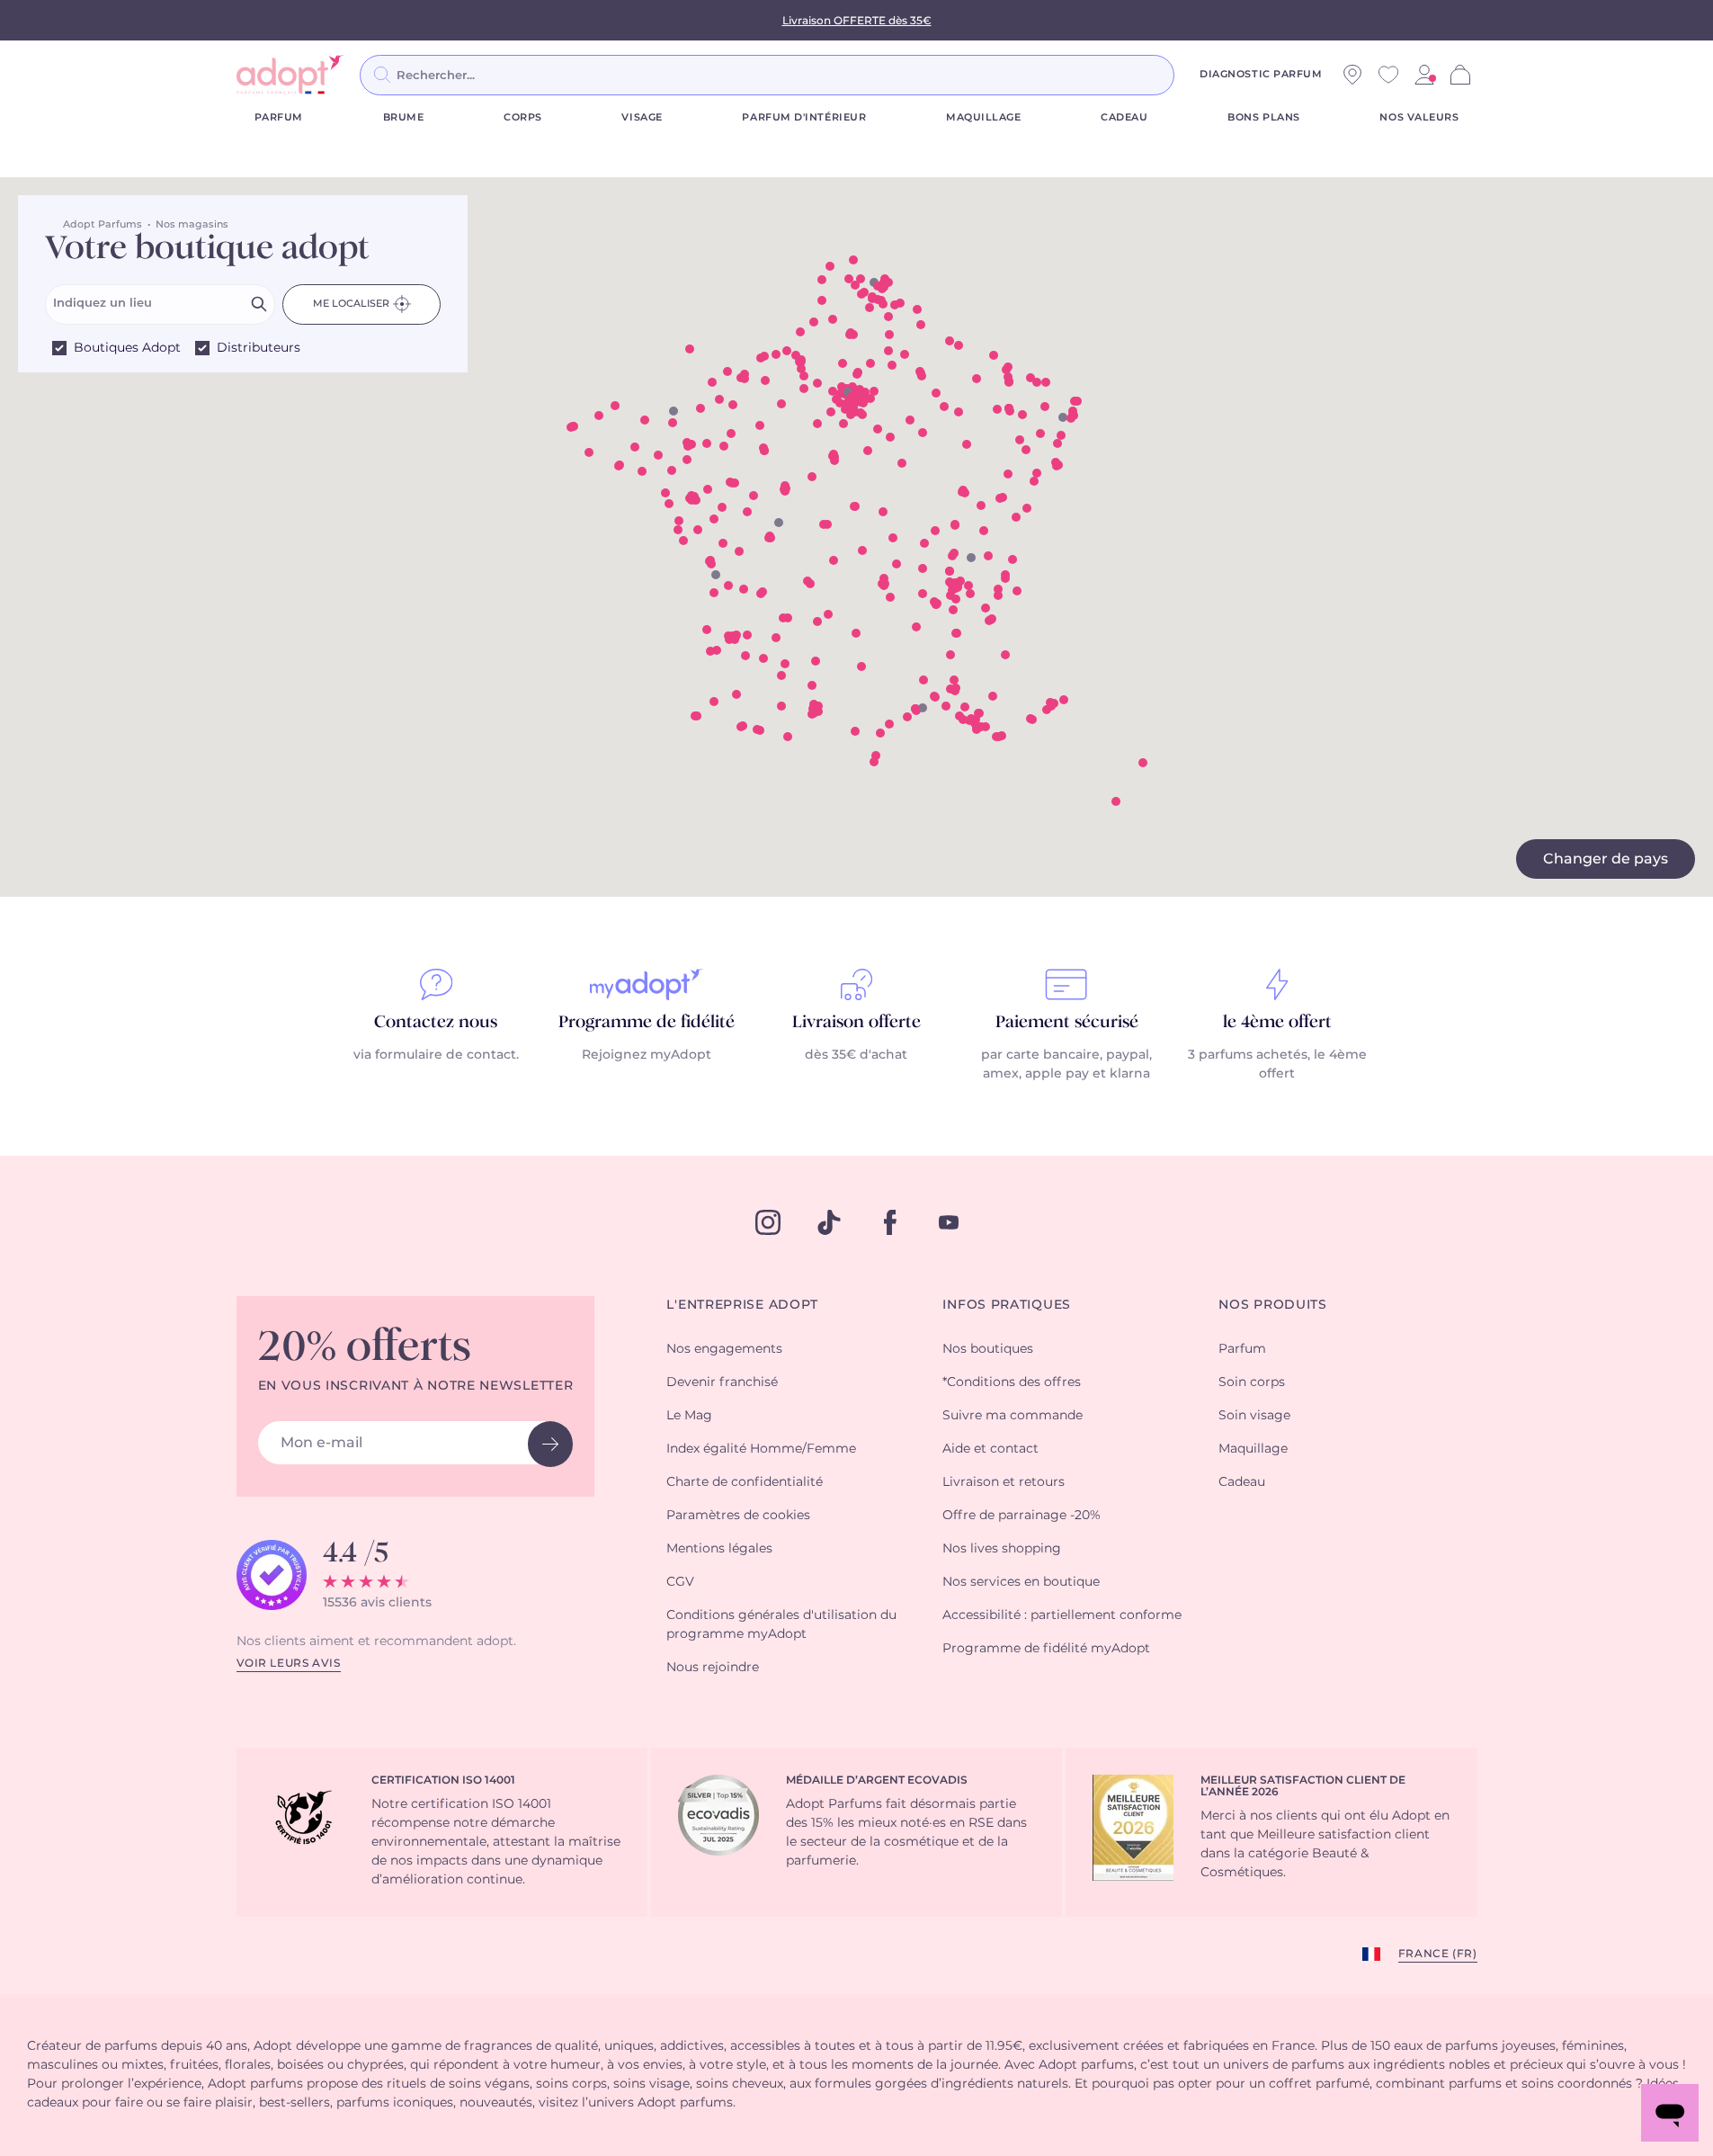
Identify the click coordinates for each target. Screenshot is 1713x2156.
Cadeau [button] (1242, 1482)
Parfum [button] (1242, 1349)
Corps (523, 117)
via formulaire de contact (435, 1055)
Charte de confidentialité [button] (745, 1482)
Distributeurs (259, 348)
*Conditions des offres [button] (1012, 1382)
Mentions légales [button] (719, 1549)
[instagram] (768, 1222)
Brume (404, 117)
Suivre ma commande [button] (1013, 1416)
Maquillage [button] (1253, 1449)
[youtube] (949, 1222)
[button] (870, 308)
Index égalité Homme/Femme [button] (761, 1449)
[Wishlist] (1388, 75)
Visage (642, 117)
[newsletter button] (550, 1444)
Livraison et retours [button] (1004, 1482)
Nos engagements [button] (724, 1349)
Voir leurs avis (289, 1663)
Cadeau (1124, 117)
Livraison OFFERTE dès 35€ (857, 21)
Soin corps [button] (1252, 1382)
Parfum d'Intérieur (804, 117)
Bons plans (1264, 117)
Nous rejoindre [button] (713, 1668)
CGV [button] (680, 1582)
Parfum (279, 117)
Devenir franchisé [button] (722, 1382)
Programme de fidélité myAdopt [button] (1046, 1649)
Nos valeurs (1419, 117)
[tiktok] (829, 1222)
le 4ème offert (1277, 1023)
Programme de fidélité (647, 1023)
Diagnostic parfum (1261, 74)
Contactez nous (436, 1023)
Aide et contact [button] (990, 1449)
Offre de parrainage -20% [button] (1022, 1516)
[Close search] (1196, 75)
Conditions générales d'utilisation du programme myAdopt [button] (781, 1625)
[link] (1424, 75)
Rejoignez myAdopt (647, 1055)
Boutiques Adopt (127, 348)
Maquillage (984, 117)
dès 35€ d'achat (856, 1055)
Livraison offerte (856, 1023)
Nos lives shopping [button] (1002, 1549)
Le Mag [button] (689, 1416)
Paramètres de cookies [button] (738, 1516)
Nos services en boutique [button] (1021, 1582)
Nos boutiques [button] (988, 1349)
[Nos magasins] (1352, 75)
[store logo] (290, 75)
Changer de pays (1606, 859)
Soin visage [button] (1254, 1416)
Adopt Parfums (103, 224)
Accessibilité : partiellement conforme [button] (1062, 1615)
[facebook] (890, 1222)
